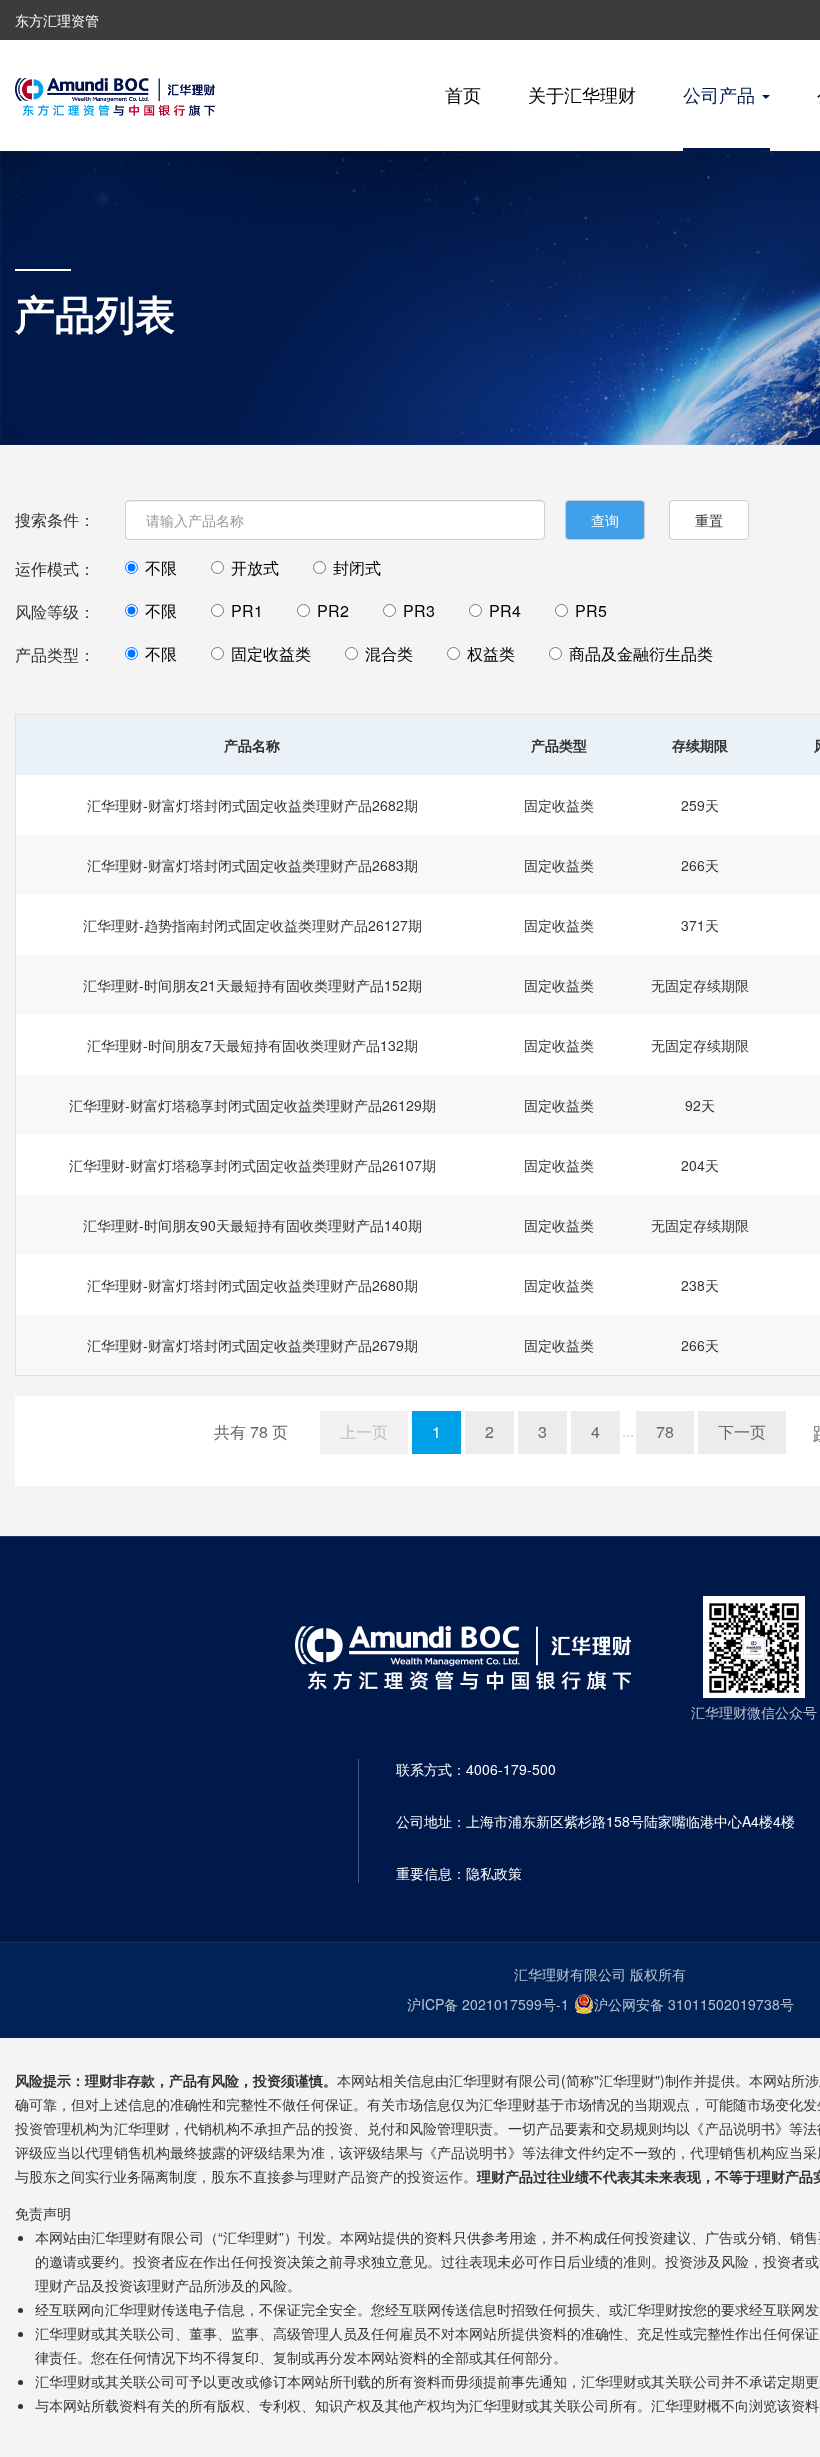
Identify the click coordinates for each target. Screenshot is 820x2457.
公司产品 (721, 94)
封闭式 (357, 568)
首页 (463, 94)
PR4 (505, 611)
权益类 (491, 654)
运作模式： (55, 568)
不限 (161, 568)
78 (665, 1431)
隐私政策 (494, 1873)
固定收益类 (271, 654)
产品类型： (55, 654)
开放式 (255, 568)
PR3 (419, 611)
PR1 (247, 611)
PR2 (333, 611)
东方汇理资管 (57, 20)
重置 (709, 520)
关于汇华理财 (582, 94)
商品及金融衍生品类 (641, 654)
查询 (605, 520)
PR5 (591, 611)
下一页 (742, 1431)
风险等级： (55, 611)
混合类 (389, 654)
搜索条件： (55, 519)
